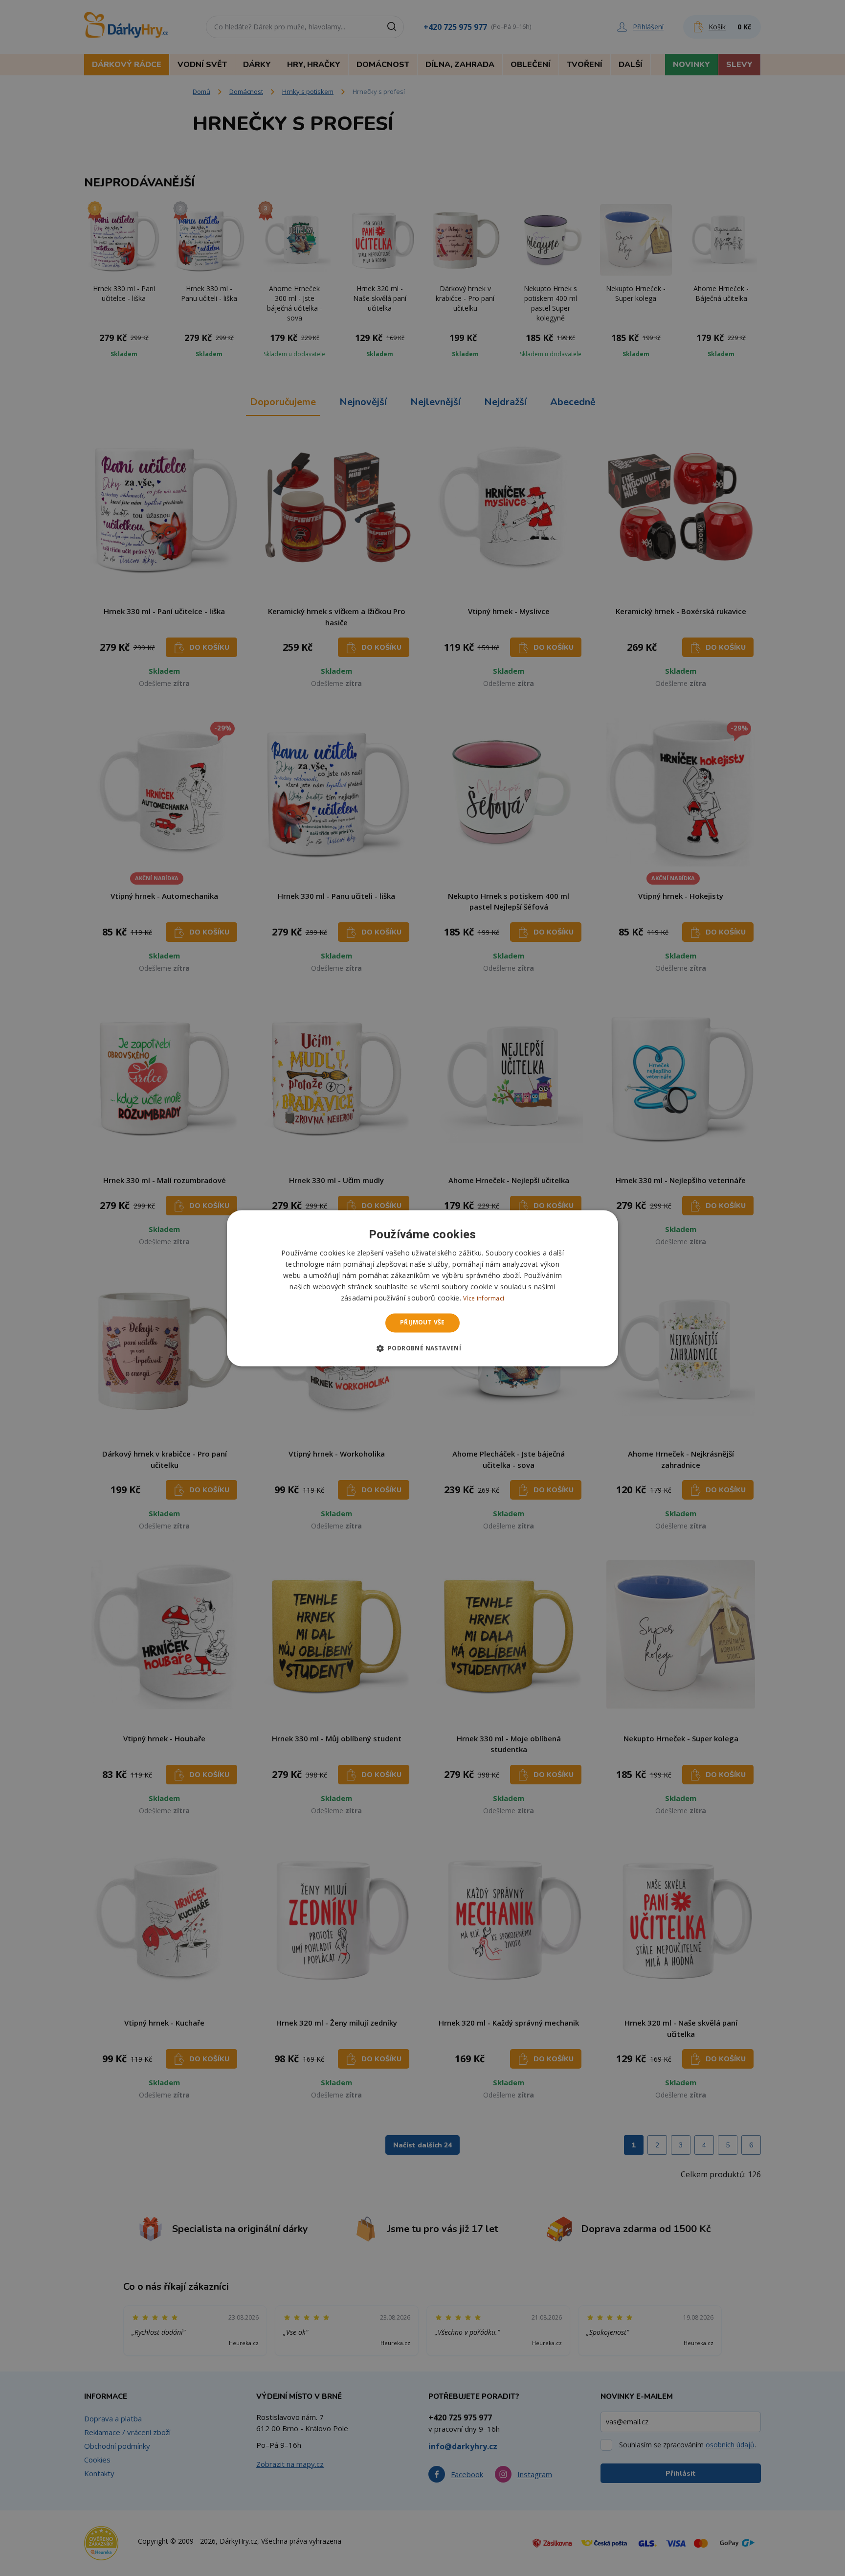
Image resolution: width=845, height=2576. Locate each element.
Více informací (484, 1299)
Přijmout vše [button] (422, 1323)
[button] (423, 1348)
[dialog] (422, 1288)
